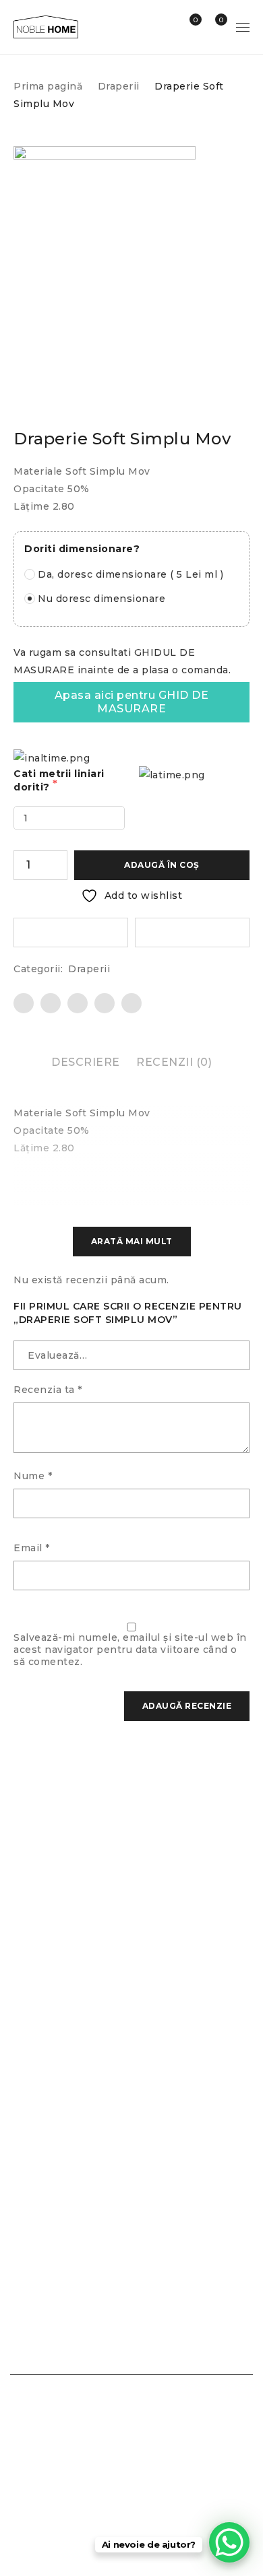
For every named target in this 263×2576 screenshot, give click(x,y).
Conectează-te (166, 27)
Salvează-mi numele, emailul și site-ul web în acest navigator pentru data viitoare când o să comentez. (130, 1650)
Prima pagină (48, 86)
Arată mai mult (132, 1241)
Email (32, 1548)
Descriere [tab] (86, 1062)
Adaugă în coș (162, 865)
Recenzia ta (48, 1390)
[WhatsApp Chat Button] (229, 2542)
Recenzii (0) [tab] (174, 1062)
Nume (33, 1476)
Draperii (119, 86)
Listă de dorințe (195, 20)
